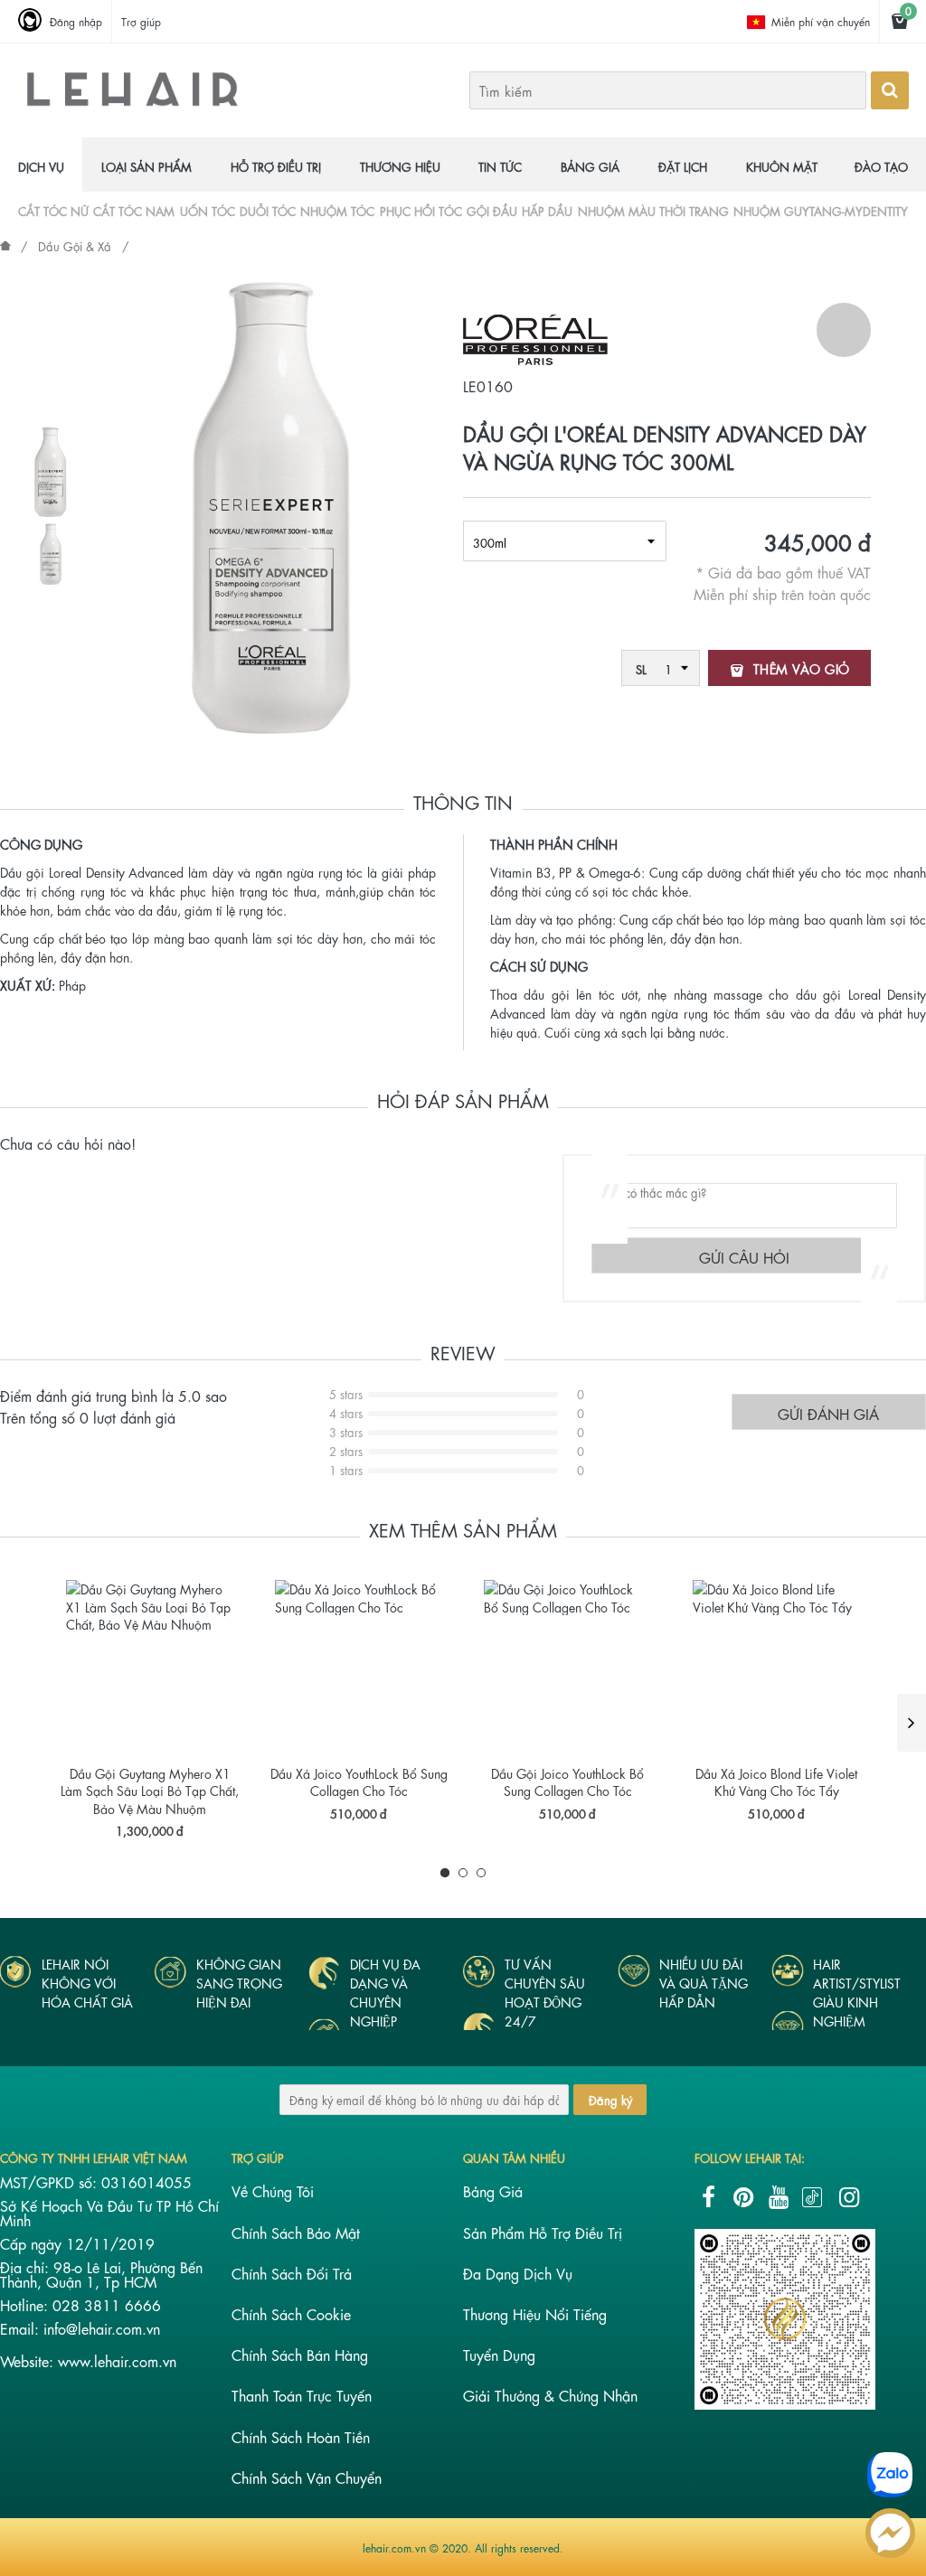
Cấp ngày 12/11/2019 (77, 2243)
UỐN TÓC (208, 210)
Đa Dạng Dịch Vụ (518, 2273)
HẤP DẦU (547, 210)
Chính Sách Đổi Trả (292, 2273)
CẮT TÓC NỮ (53, 210)
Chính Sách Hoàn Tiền (301, 2436)
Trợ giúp (141, 21)
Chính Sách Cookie (291, 2313)
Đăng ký (610, 2099)
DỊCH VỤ (41, 166)
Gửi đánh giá (828, 1413)
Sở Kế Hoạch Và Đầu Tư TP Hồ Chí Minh (109, 2212)
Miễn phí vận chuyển (821, 21)
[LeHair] (132, 104)
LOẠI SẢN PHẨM (146, 166)
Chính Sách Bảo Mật (296, 2232)
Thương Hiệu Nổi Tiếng (535, 2313)
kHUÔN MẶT (782, 166)
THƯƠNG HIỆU (400, 166)
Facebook (708, 2197)
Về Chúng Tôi (273, 2191)
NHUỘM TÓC (337, 210)
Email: (22, 2328)
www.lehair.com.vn (117, 2360)
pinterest (743, 2197)
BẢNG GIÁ (590, 166)
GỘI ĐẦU (492, 210)
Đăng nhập (76, 21)
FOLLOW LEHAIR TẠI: (750, 2157)
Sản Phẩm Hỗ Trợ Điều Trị (543, 2232)
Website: (29, 2360)
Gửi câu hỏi (744, 1257)
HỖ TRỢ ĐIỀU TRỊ (276, 166)
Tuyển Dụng (499, 2354)
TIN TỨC (500, 166)
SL (641, 668)
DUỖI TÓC (268, 210)
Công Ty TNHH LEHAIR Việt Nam (94, 2157)
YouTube (779, 2197)
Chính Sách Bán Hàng (300, 2354)
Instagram (849, 2197)
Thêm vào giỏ (802, 668)
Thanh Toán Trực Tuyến (302, 2395)
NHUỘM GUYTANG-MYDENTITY (821, 210)
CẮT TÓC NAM (134, 210)
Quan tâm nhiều (514, 2157)
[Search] (890, 90)
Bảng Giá (493, 2191)
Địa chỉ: (27, 2266)
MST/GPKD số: (51, 2181)
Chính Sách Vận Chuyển (307, 2477)
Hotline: (26, 2304)
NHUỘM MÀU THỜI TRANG (653, 210)
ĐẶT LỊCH (683, 166)
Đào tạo (881, 166)
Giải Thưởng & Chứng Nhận (550, 2395)
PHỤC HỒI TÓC (421, 210)
